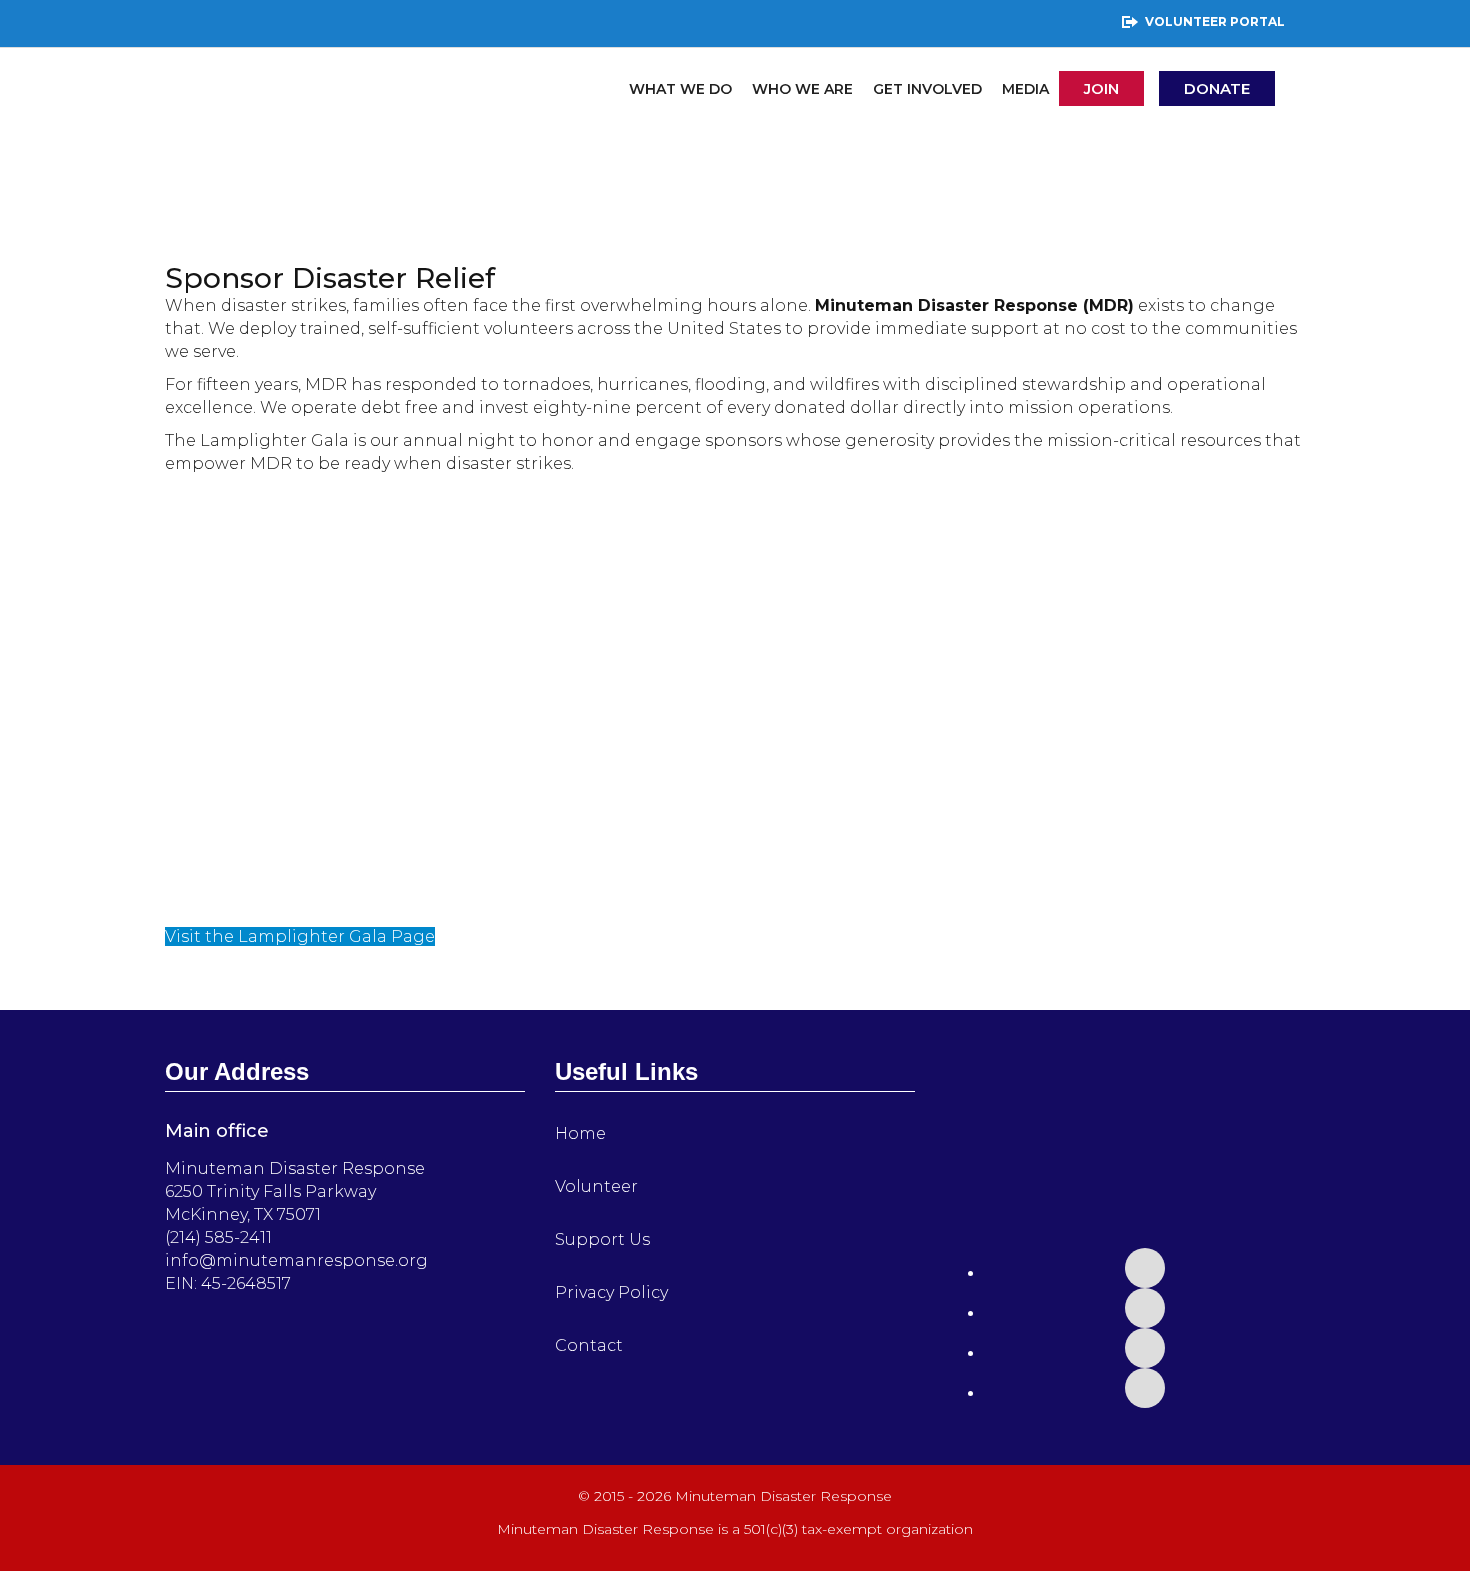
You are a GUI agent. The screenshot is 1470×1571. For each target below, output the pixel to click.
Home (580, 1133)
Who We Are (802, 89)
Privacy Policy (611, 1292)
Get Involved (927, 89)
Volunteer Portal (1215, 21)
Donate (1217, 88)
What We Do (680, 89)
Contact (589, 1345)
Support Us (602, 1239)
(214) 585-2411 (218, 1237)
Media (1025, 89)
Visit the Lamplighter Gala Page (300, 936)
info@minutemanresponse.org (296, 1260)
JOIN (1101, 88)
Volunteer (596, 1186)
